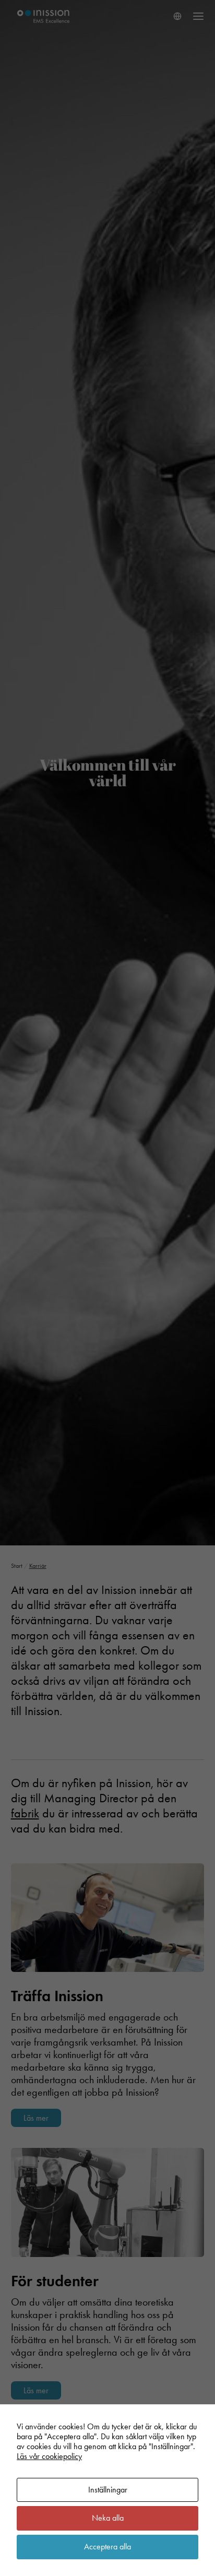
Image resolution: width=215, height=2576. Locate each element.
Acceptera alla (107, 2547)
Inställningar (108, 2490)
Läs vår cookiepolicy (49, 2456)
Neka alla (108, 2518)
